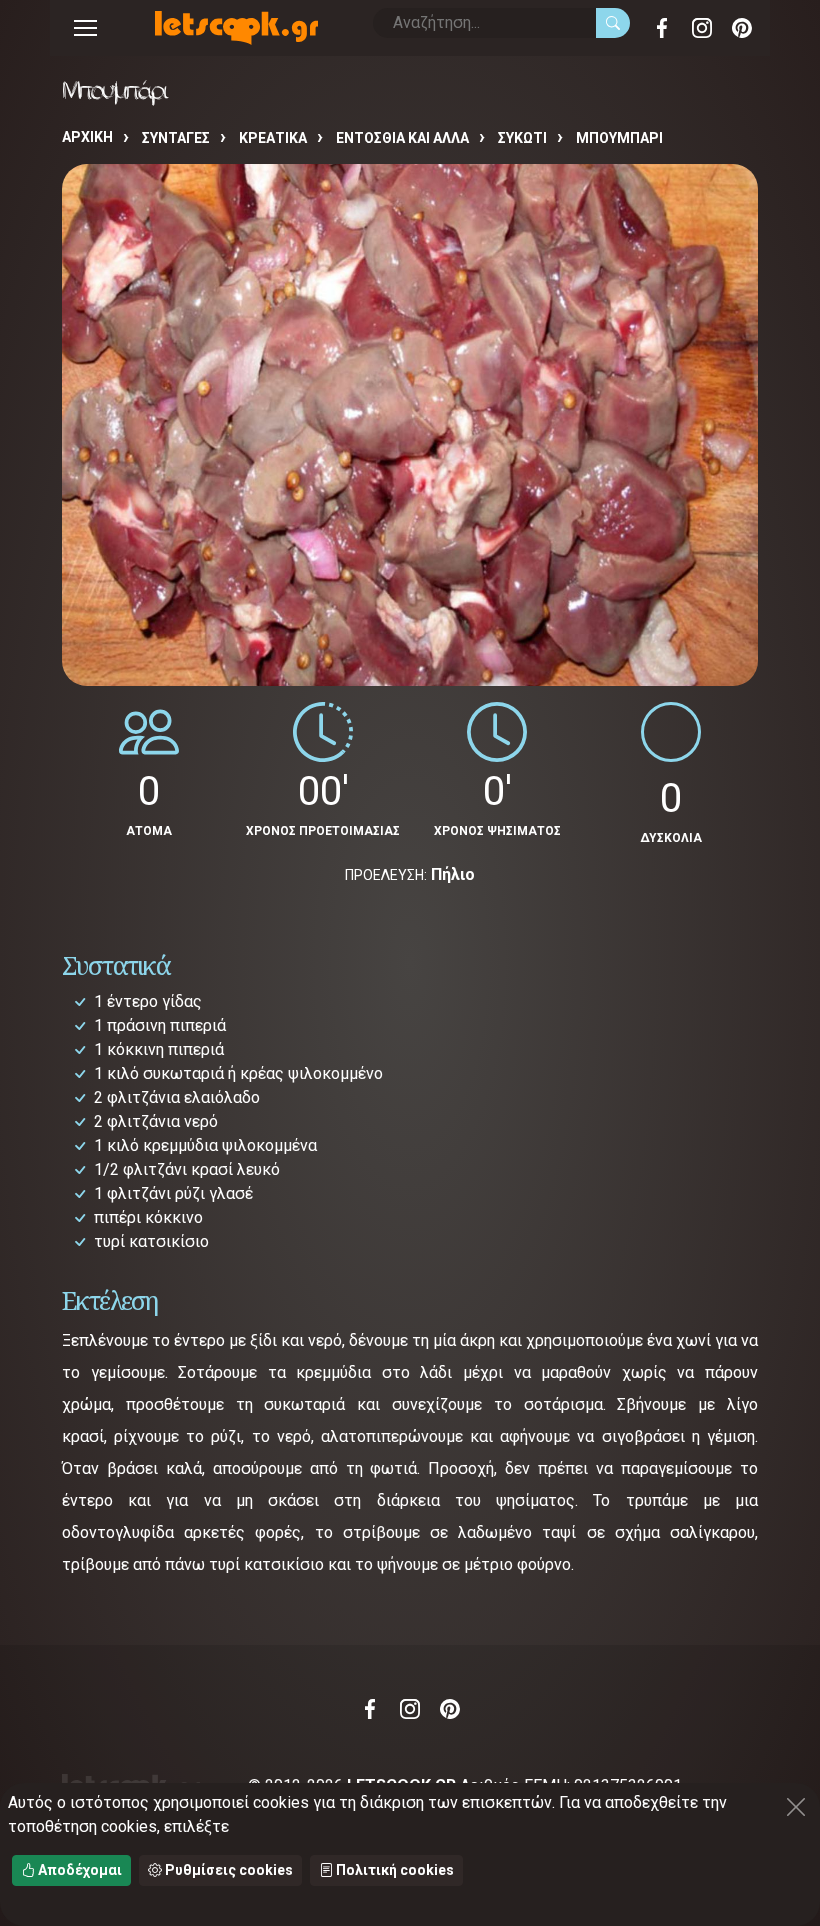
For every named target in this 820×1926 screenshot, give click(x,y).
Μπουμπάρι (619, 138)
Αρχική (87, 137)
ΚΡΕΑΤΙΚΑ (273, 138)
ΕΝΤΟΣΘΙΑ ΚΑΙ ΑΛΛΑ (402, 138)
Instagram (702, 28)
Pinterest (742, 28)
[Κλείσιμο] (796, 1807)
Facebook (662, 28)
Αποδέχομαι (78, 1870)
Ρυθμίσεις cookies (227, 1870)
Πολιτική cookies (393, 1870)
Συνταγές (176, 138)
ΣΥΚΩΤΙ (522, 138)
